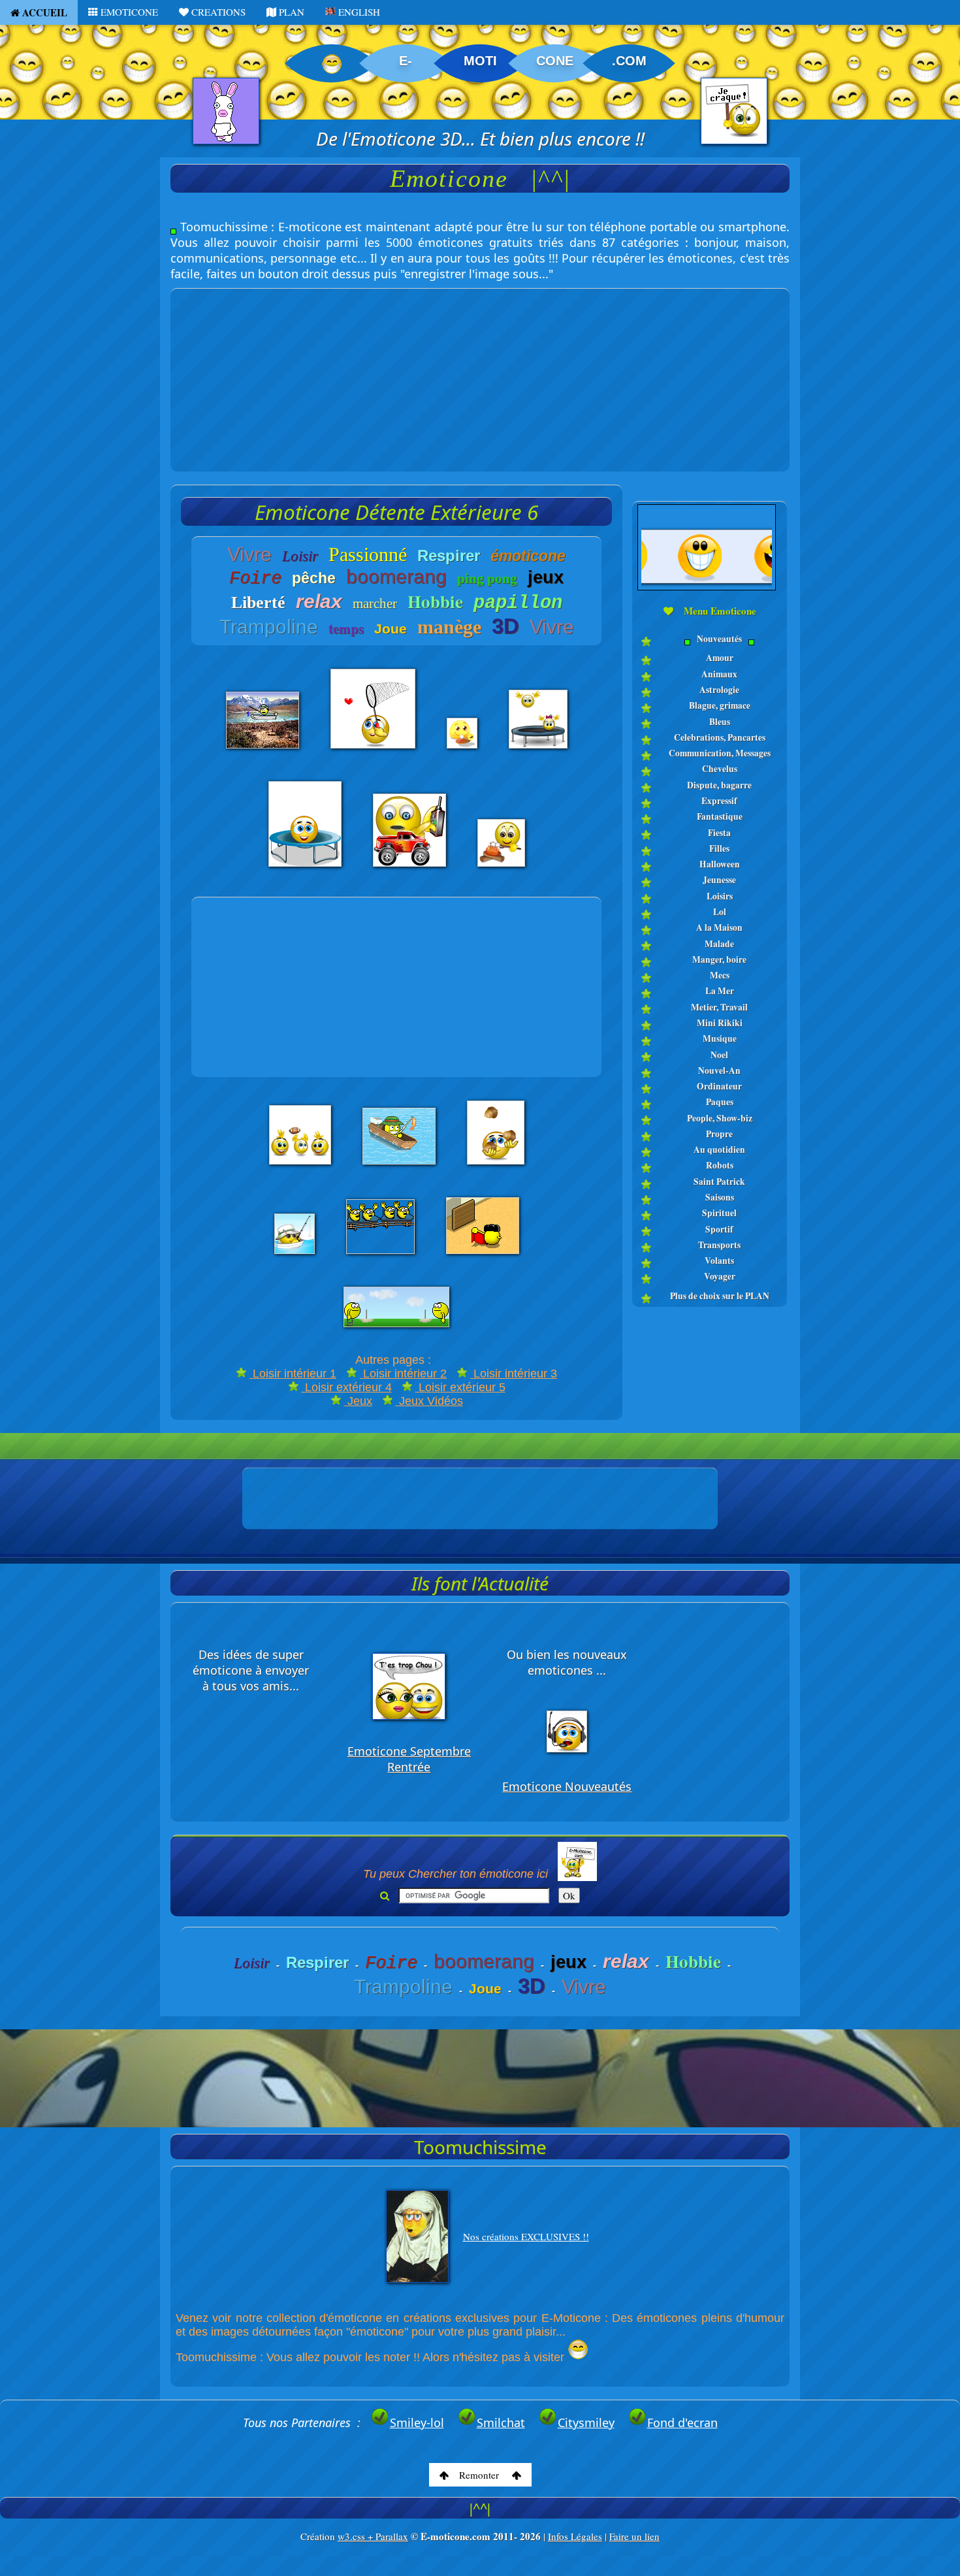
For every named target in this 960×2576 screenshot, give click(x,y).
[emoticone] (710, 648)
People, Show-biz (720, 1118)
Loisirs (720, 896)
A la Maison (719, 927)
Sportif (719, 1229)
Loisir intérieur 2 (403, 1374)
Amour (720, 658)
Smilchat (501, 2423)
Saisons (720, 1197)
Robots (720, 1165)
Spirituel (719, 1213)
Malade (719, 944)
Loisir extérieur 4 (347, 1387)
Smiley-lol (417, 2423)
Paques (720, 1102)
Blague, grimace (720, 705)
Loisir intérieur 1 (293, 1374)
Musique (720, 1038)
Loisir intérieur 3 (514, 1374)
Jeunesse (719, 880)
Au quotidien (719, 1150)
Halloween (720, 864)
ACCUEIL (43, 12)
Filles (719, 848)
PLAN (290, 12)
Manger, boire (719, 959)
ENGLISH (358, 12)
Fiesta (719, 833)
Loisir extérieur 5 (460, 1387)
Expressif (719, 801)
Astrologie (719, 690)
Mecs (720, 975)
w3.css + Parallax (373, 2536)
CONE (555, 61)
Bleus (720, 722)
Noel (719, 1055)
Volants (719, 1261)
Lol (720, 912)
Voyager (720, 1276)
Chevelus (720, 769)
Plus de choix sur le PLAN (720, 1296)
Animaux (719, 674)
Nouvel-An (719, 1071)
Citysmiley (586, 2423)
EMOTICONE (128, 12)
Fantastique (720, 816)
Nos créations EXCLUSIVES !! (526, 2236)
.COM (629, 61)
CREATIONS (217, 12)
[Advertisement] (480, 380)
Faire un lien (634, 2536)
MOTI (480, 61)
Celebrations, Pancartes (720, 737)
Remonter (480, 2475)
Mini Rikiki (720, 1023)
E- (406, 61)
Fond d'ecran (682, 2423)
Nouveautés (719, 639)
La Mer (720, 991)
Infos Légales (575, 2536)
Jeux (358, 1401)
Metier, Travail (719, 1007)
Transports (719, 1245)
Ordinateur (719, 1086)
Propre (719, 1134)
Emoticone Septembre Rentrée (409, 1759)
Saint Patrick (719, 1182)
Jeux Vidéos (429, 1401)
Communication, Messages (720, 753)
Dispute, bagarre (719, 785)
